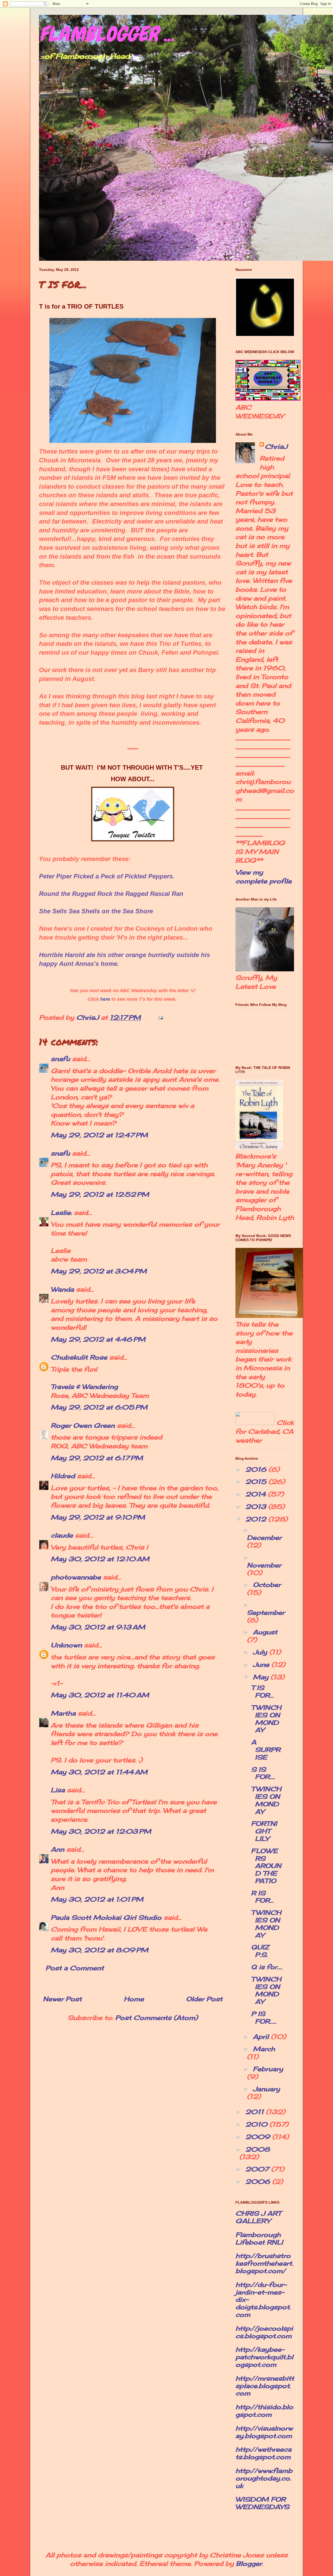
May (262, 1677)
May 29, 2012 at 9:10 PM (98, 1517)
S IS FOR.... (263, 1773)
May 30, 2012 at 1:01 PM (97, 1899)
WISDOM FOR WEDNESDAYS (262, 2503)
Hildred (63, 1476)
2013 (257, 1507)
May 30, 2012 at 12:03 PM (101, 1831)
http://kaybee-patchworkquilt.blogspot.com (264, 2357)
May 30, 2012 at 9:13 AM (98, 1627)
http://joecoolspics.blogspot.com (264, 2332)
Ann (57, 1849)
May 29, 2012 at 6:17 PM (97, 1458)
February (268, 2069)
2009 (259, 2137)
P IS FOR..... (264, 2017)
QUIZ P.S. (260, 1951)
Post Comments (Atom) (156, 2018)
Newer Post (62, 1999)
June (262, 1665)
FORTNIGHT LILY (264, 1831)
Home (134, 1999)
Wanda (62, 1289)
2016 (257, 1469)
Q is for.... (267, 1967)
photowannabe (76, 1577)
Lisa (58, 1790)
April (262, 2037)
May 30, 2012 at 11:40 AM (100, 1695)
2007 (258, 2169)
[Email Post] (160, 1017)
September (266, 1612)
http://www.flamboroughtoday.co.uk (264, 2478)
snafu (60, 1059)
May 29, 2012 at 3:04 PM (99, 1271)
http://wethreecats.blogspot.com (263, 2453)
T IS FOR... (262, 1691)
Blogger (249, 2564)
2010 (257, 2124)
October (267, 1585)
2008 (258, 2149)
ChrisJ (276, 447)
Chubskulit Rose (79, 1357)
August (265, 1632)
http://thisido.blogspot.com (264, 2411)
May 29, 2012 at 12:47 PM (99, 1135)
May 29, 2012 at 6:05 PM (99, 1407)
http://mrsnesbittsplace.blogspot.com (265, 2386)
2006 (259, 2182)
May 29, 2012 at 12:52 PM (100, 1194)
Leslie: (61, 1213)
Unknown (66, 1645)
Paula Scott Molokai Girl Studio (106, 1917)
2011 (256, 2112)
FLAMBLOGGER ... (107, 34)
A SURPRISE (266, 1750)
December (264, 1538)
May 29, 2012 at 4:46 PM (98, 1339)
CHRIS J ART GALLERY (258, 2217)
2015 (257, 1482)
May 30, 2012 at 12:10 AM (100, 1559)
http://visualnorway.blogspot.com (264, 2432)
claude (62, 1535)
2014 (257, 1494)
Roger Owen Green (83, 1425)
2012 (257, 1519)
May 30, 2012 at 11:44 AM (99, 1772)
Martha (63, 1713)
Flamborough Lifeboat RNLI (259, 2238)
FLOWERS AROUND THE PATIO (266, 1866)
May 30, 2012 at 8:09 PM (100, 1950)
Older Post (204, 1999)
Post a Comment (75, 1968)
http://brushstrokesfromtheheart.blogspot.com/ (264, 2263)
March (264, 2049)
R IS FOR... (262, 1897)
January (266, 2089)
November (264, 1565)
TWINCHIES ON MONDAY (266, 1719)
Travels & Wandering (84, 1387)
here (105, 999)
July (261, 1652)
